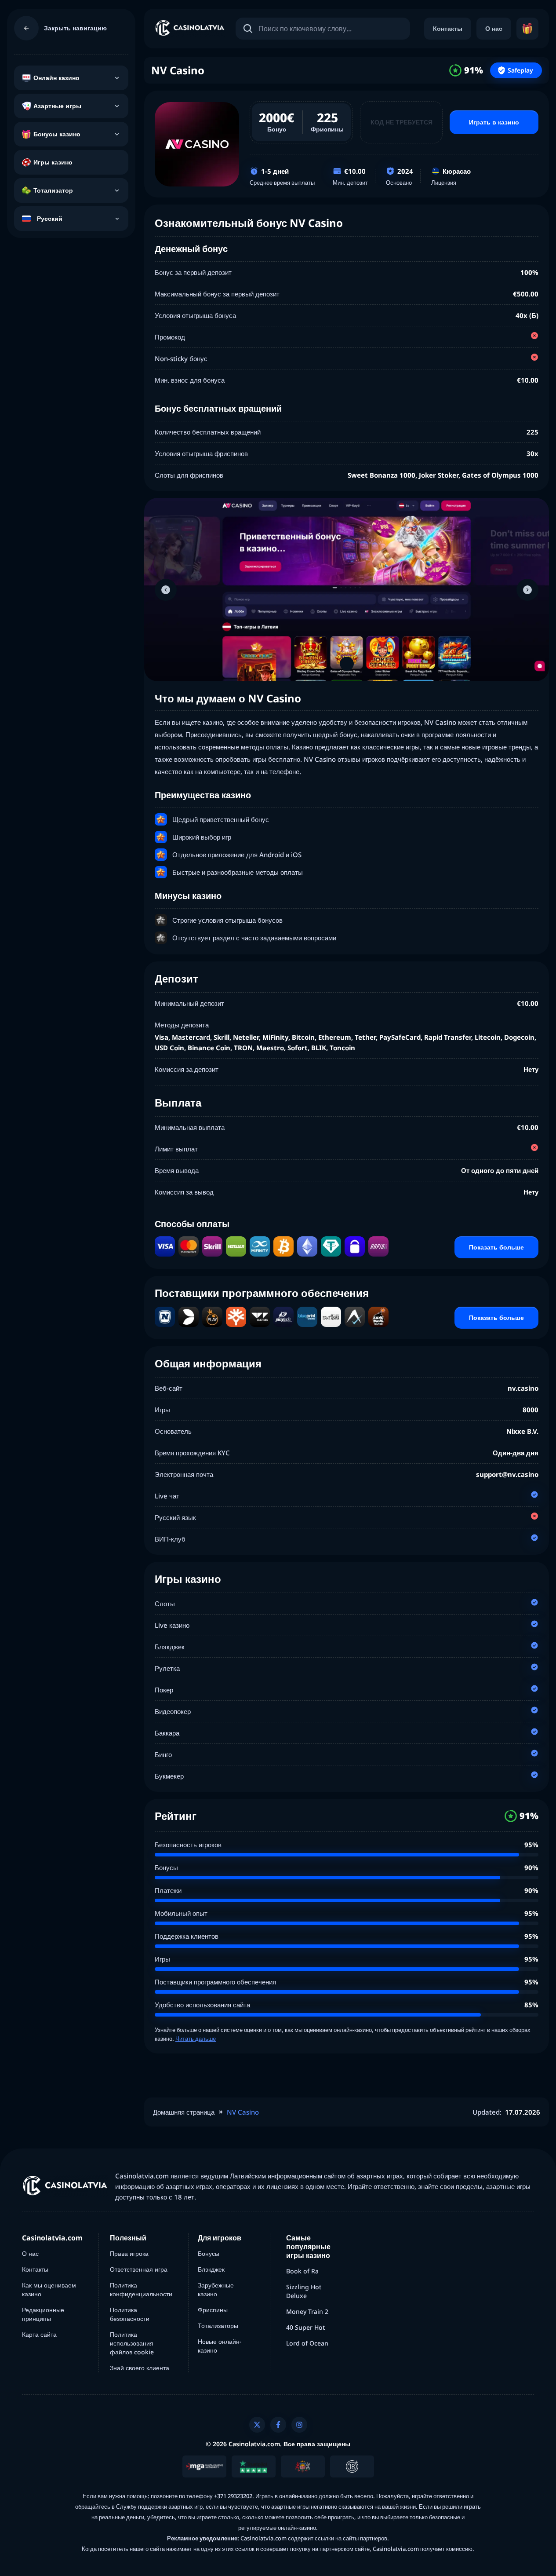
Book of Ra (302, 2271)
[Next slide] (527, 590)
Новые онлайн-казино (220, 2346)
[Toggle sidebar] (26, 28)
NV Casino (243, 2112)
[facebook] (278, 2425)
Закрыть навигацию (75, 28)
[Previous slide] (166, 590)
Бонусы (209, 2253)
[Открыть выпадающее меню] (117, 78)
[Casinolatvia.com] (190, 29)
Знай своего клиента (140, 2368)
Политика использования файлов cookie (132, 2343)
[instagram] (299, 2425)
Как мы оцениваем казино (49, 2289)
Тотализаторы (218, 2326)
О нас (494, 28)
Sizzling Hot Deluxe (304, 2291)
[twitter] (257, 2425)
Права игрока (129, 2253)
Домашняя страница (184, 2112)
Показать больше (496, 1247)
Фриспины (213, 2310)
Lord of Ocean (307, 2343)
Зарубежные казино (216, 2289)
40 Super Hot (305, 2327)
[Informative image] (204, 2466)
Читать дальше (196, 2039)
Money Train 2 (307, 2311)
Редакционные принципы (43, 2314)
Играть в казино (494, 122)
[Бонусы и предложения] (527, 29)
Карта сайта (39, 2334)
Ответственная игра (139, 2269)
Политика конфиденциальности (141, 2289)
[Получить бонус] (197, 144)
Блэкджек (211, 2269)
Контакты (448, 28)
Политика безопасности (130, 2314)
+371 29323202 (233, 2496)
